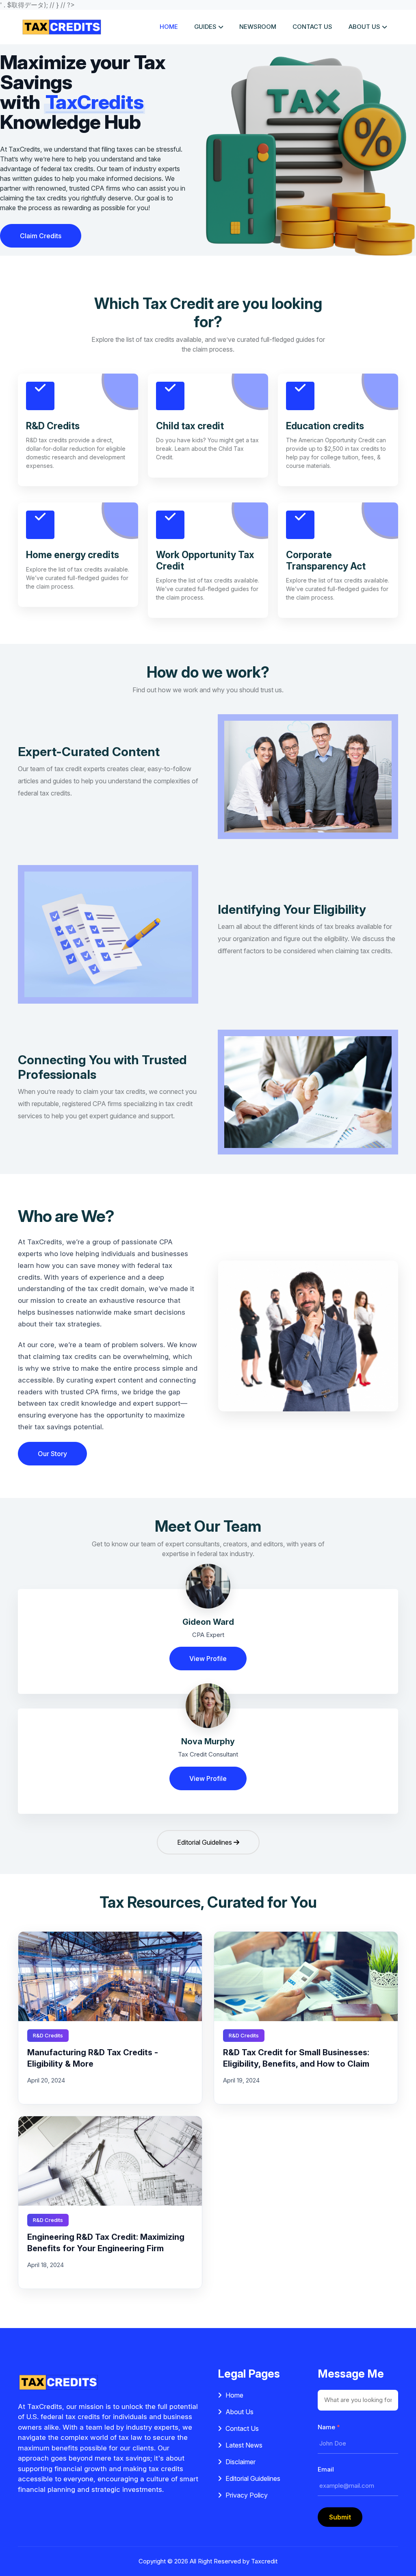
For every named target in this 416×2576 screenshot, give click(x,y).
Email (326, 2469)
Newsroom (258, 27)
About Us (239, 2412)
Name (329, 2427)
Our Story (52, 1454)
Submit (340, 2517)
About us (364, 27)
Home (169, 27)
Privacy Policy (247, 2495)
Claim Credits (41, 236)
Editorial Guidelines (205, 1842)
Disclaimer (240, 2462)
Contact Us (242, 2428)
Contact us (312, 27)
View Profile (208, 1659)
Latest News (244, 2445)
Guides (205, 27)
